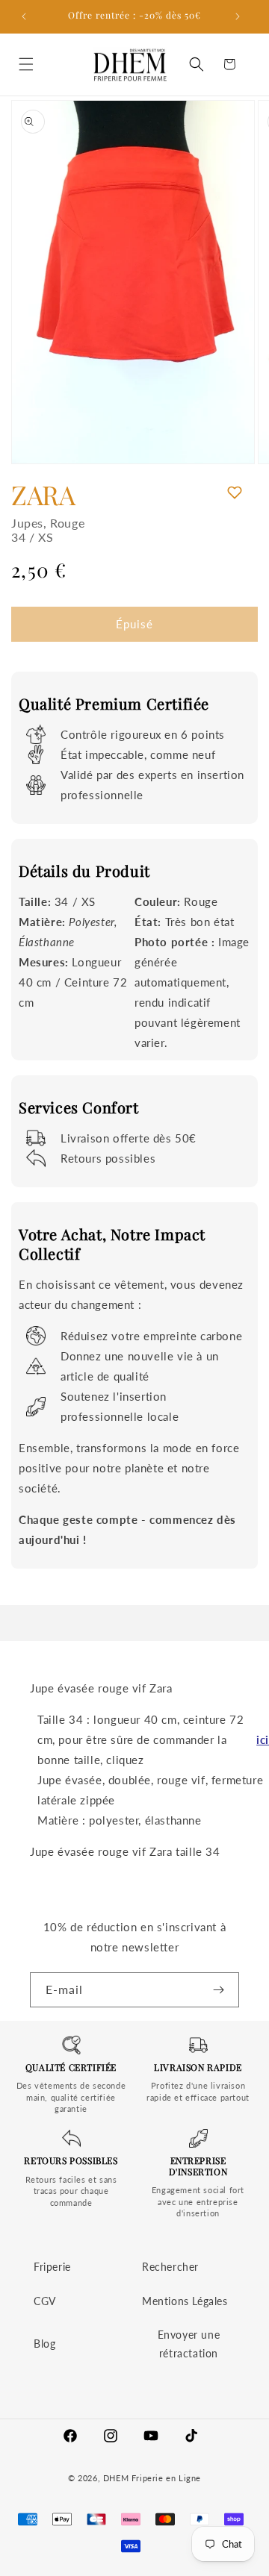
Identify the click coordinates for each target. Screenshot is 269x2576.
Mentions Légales (185, 2301)
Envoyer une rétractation (189, 2344)
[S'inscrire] (222, 1990)
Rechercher (170, 2267)
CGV (45, 2301)
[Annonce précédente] (28, 16)
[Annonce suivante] (241, 16)
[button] (30, 64)
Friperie (52, 2267)
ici (263, 1739)
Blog (44, 2344)
